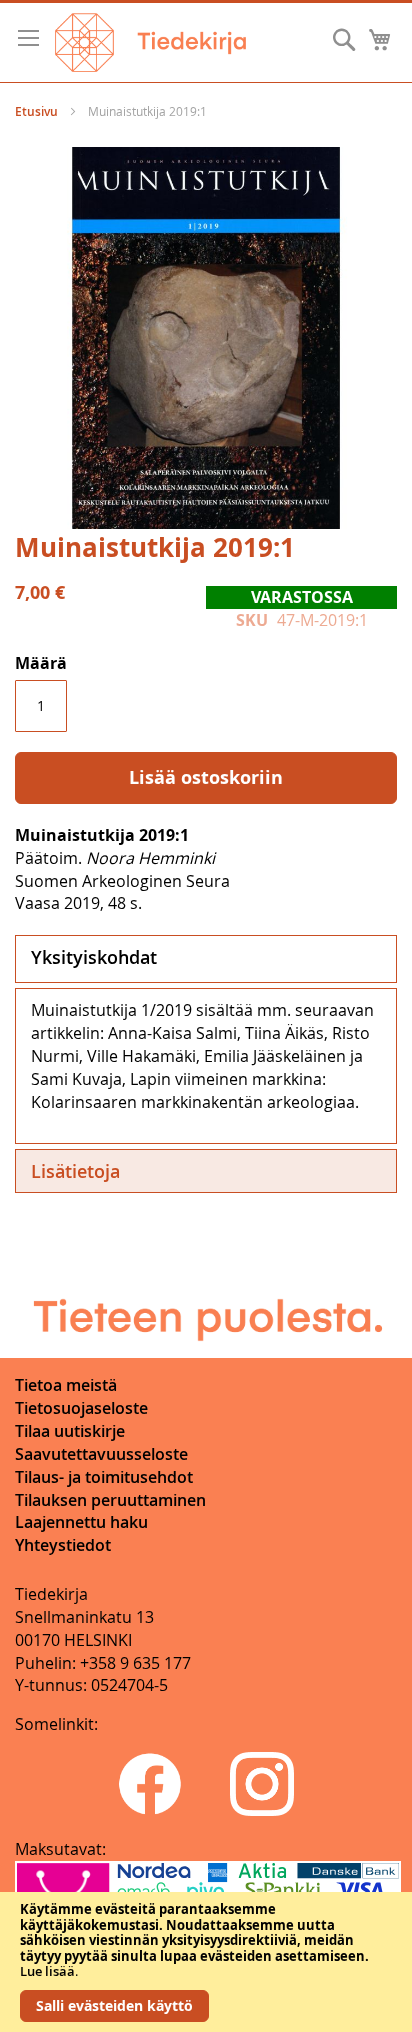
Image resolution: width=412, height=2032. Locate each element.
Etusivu (36, 111)
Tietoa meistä (66, 1385)
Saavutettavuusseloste (101, 1454)
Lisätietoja (75, 1171)
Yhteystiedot (63, 1545)
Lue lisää (47, 1971)
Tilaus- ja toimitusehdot (104, 1477)
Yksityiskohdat (94, 957)
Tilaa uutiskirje (70, 1431)
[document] (206, 1962)
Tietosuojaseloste (81, 1408)
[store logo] (150, 42)
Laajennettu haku (81, 1522)
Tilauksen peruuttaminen (110, 1500)
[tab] (206, 959)
